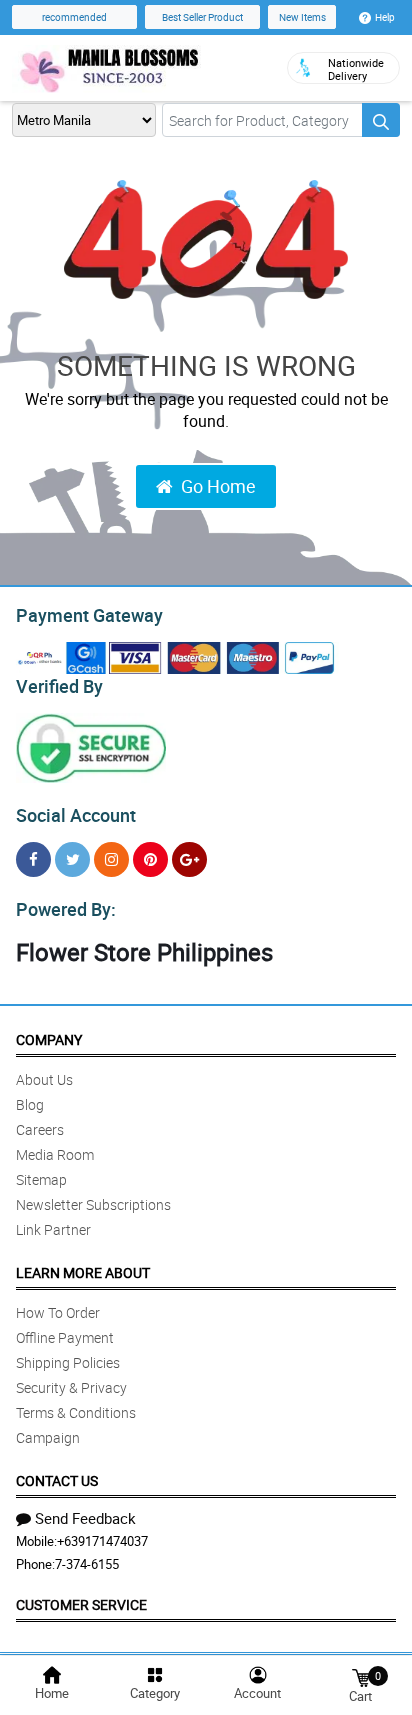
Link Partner (53, 1229)
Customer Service (81, 1604)
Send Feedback (85, 1518)
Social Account (76, 815)
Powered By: (66, 909)
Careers (40, 1129)
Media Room (55, 1154)
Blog (30, 1104)
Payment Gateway (89, 615)
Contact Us (57, 1480)
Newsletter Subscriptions (93, 1204)
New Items (302, 17)
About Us (44, 1079)
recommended (74, 17)
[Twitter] (72, 859)
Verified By (59, 686)
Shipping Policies (68, 1362)
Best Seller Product (202, 17)
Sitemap (41, 1179)
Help (385, 17)
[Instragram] (111, 859)
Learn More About (83, 1272)
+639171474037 (102, 1541)
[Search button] (381, 120)
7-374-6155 (87, 1564)
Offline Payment (65, 1337)
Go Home (218, 486)
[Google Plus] (189, 859)
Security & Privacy (71, 1387)
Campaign (48, 1437)
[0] (361, 1676)
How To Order (58, 1312)
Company (49, 1039)
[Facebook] (33, 859)
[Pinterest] (150, 859)
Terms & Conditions (76, 1412)
